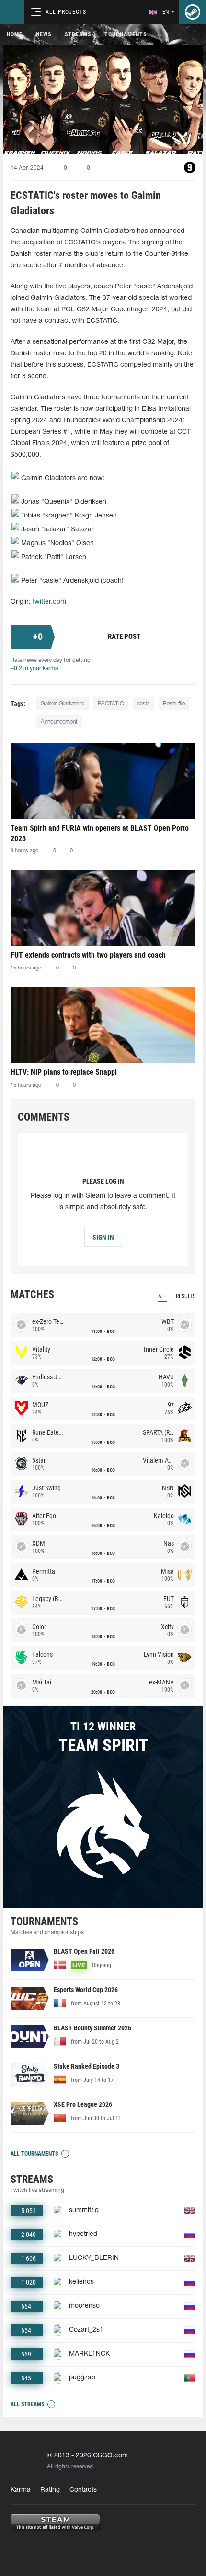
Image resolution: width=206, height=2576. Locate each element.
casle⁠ (143, 704)
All (163, 1296)
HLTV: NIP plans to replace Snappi (64, 1072)
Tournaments (126, 34)
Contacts (83, 2490)
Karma (21, 2490)
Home (15, 34)
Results (186, 1296)
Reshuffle (174, 704)
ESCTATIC (111, 704)
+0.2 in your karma (34, 668)
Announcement (59, 722)
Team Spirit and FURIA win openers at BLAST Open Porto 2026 (100, 833)
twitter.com (49, 602)
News (44, 34)
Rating (50, 2490)
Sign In (103, 1237)
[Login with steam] (193, 12)
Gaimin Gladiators (63, 704)
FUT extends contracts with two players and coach (88, 955)
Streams (78, 34)
